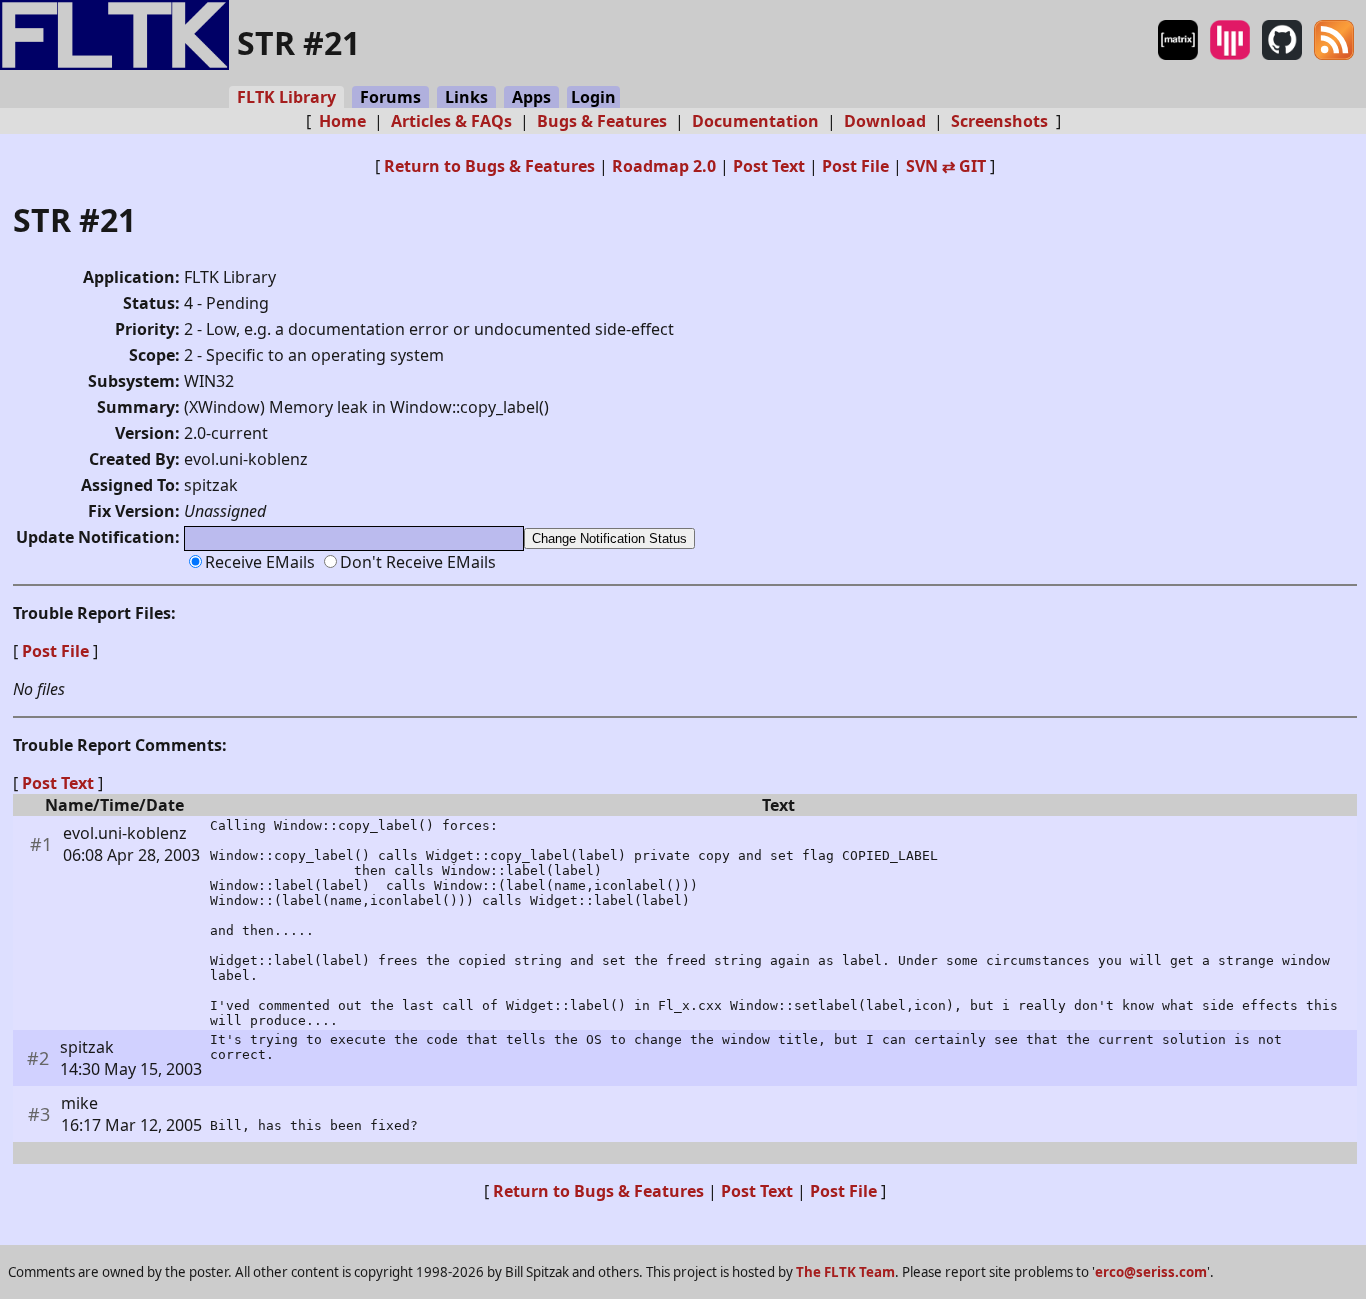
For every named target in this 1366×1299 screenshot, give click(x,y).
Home (342, 121)
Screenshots (999, 121)
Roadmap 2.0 (664, 166)
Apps (531, 97)
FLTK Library (286, 97)
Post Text (769, 166)
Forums (390, 97)
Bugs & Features (602, 121)
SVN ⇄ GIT (946, 166)
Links (466, 97)
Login (593, 97)
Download (885, 121)
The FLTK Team (845, 1272)
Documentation (755, 121)
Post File (855, 166)
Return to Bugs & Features (489, 166)
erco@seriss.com (1151, 1272)
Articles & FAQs (451, 121)
